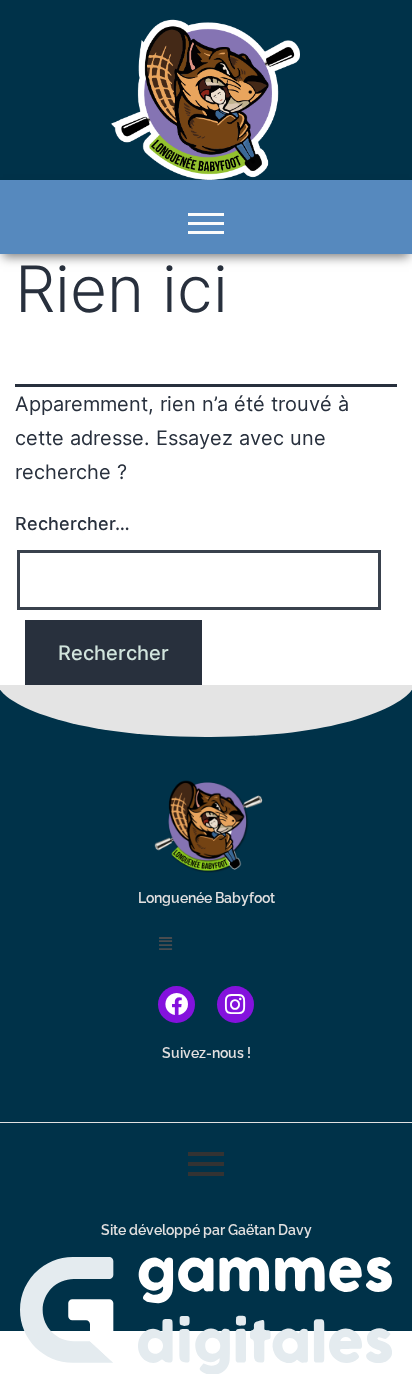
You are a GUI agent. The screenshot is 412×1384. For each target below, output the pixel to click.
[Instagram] (235, 1004)
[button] (206, 943)
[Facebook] (176, 1004)
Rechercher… (72, 523)
